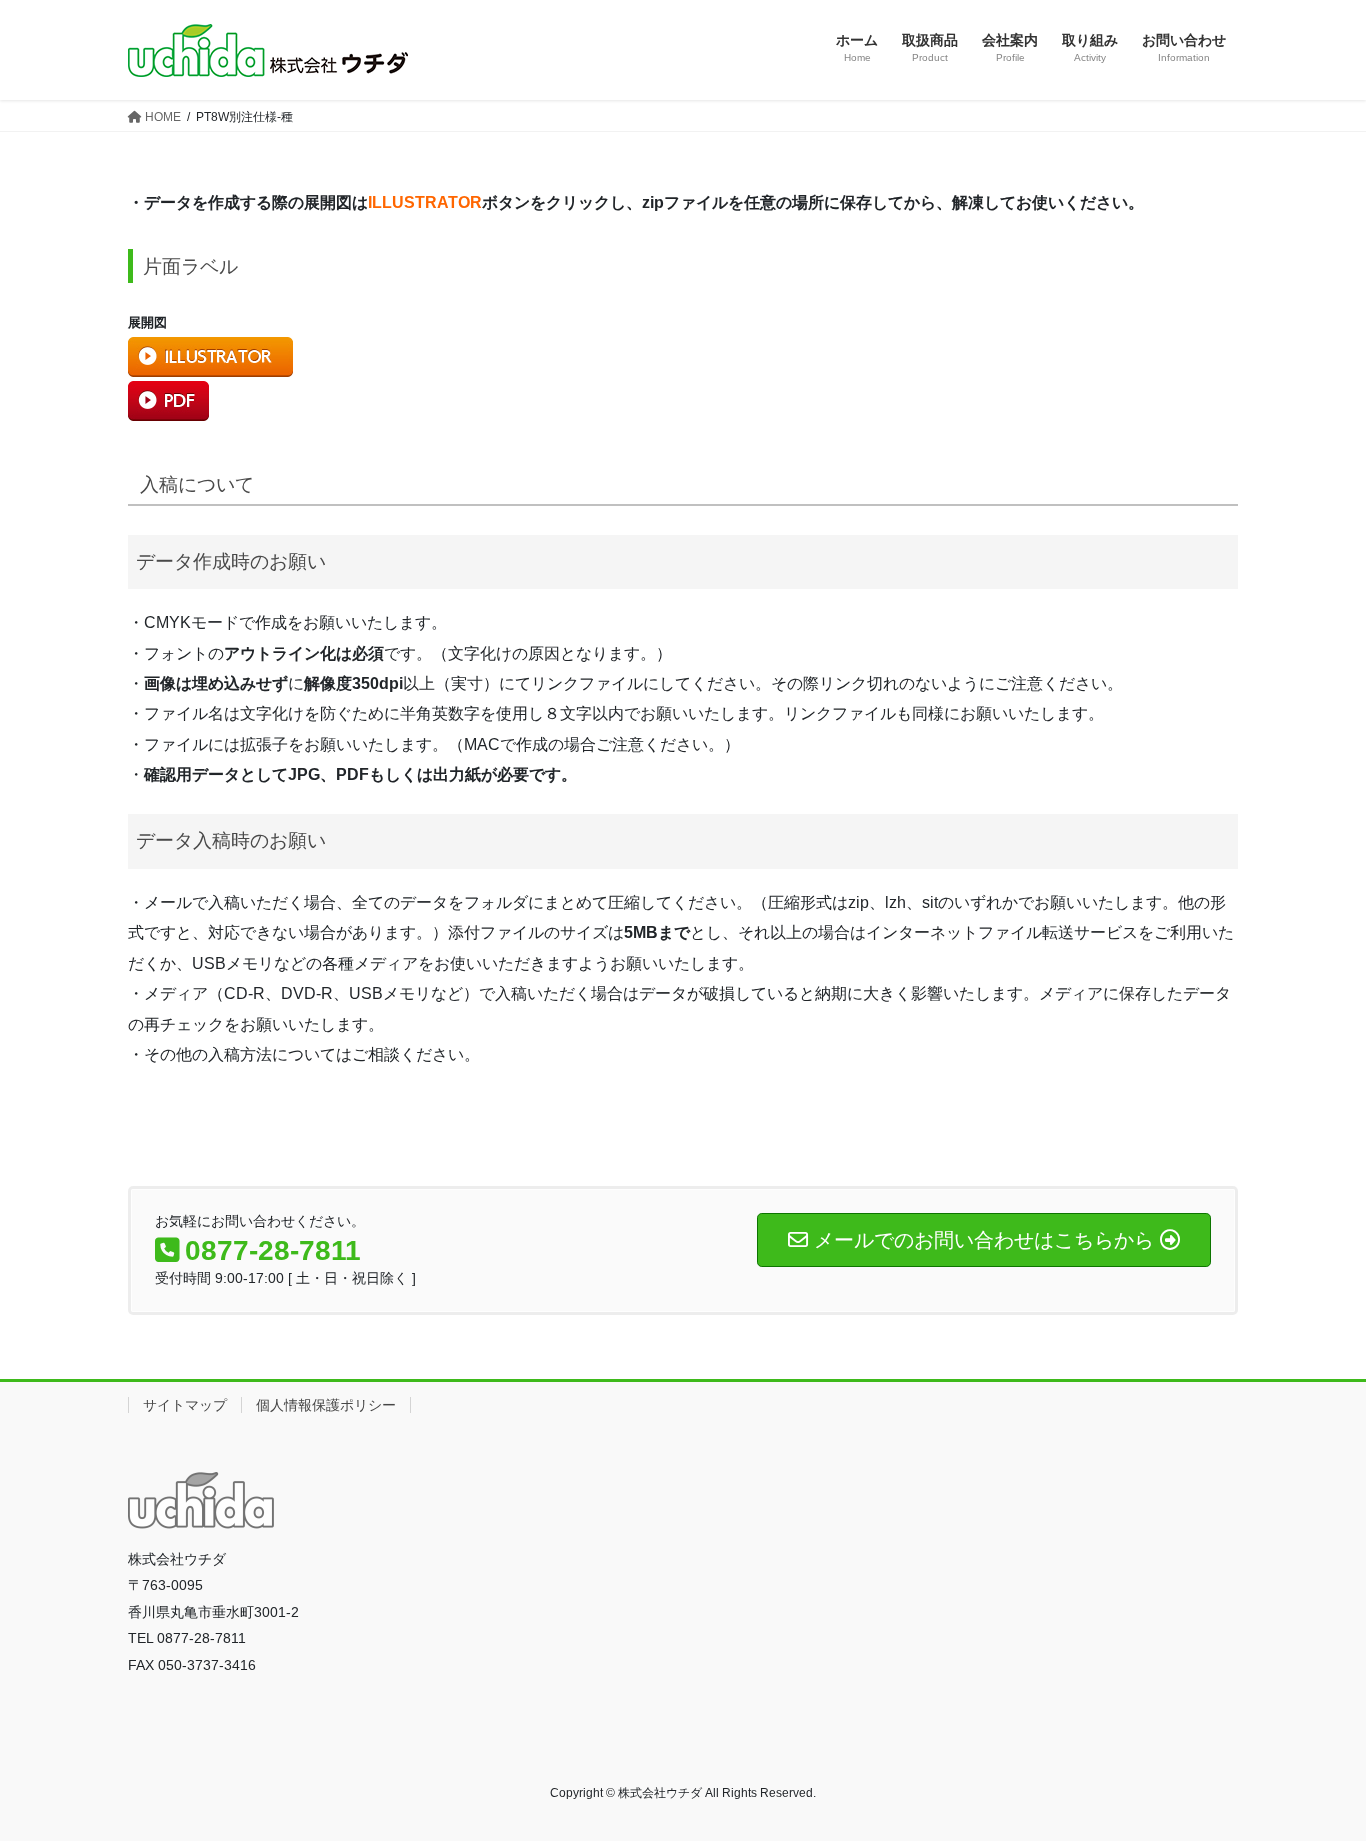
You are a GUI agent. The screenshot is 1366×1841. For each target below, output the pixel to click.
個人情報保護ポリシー (326, 1405)
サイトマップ (185, 1405)
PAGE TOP (1315, 1768)
